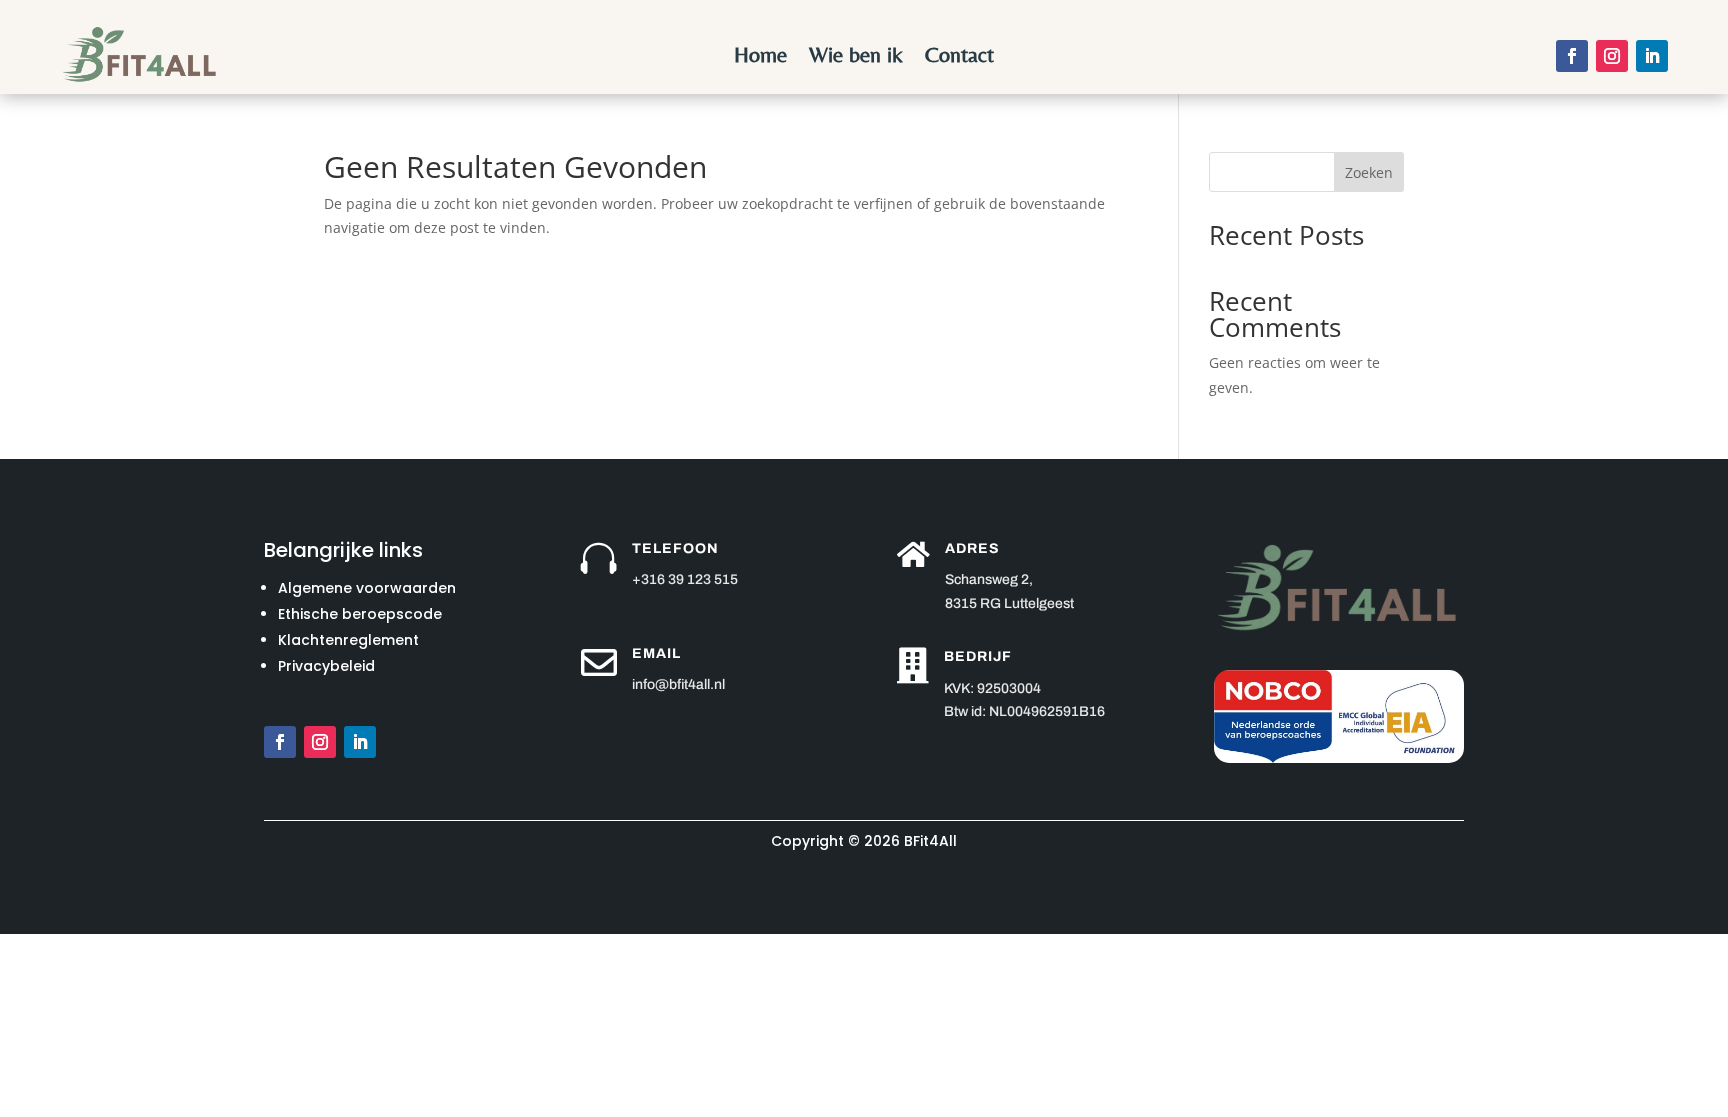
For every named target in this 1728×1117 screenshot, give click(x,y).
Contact (959, 57)
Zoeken (1369, 172)
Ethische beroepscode (360, 614)
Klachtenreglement (348, 640)
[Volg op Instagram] (1612, 56)
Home (760, 57)
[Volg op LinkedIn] (1652, 56)
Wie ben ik (856, 57)
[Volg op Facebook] (1572, 56)
